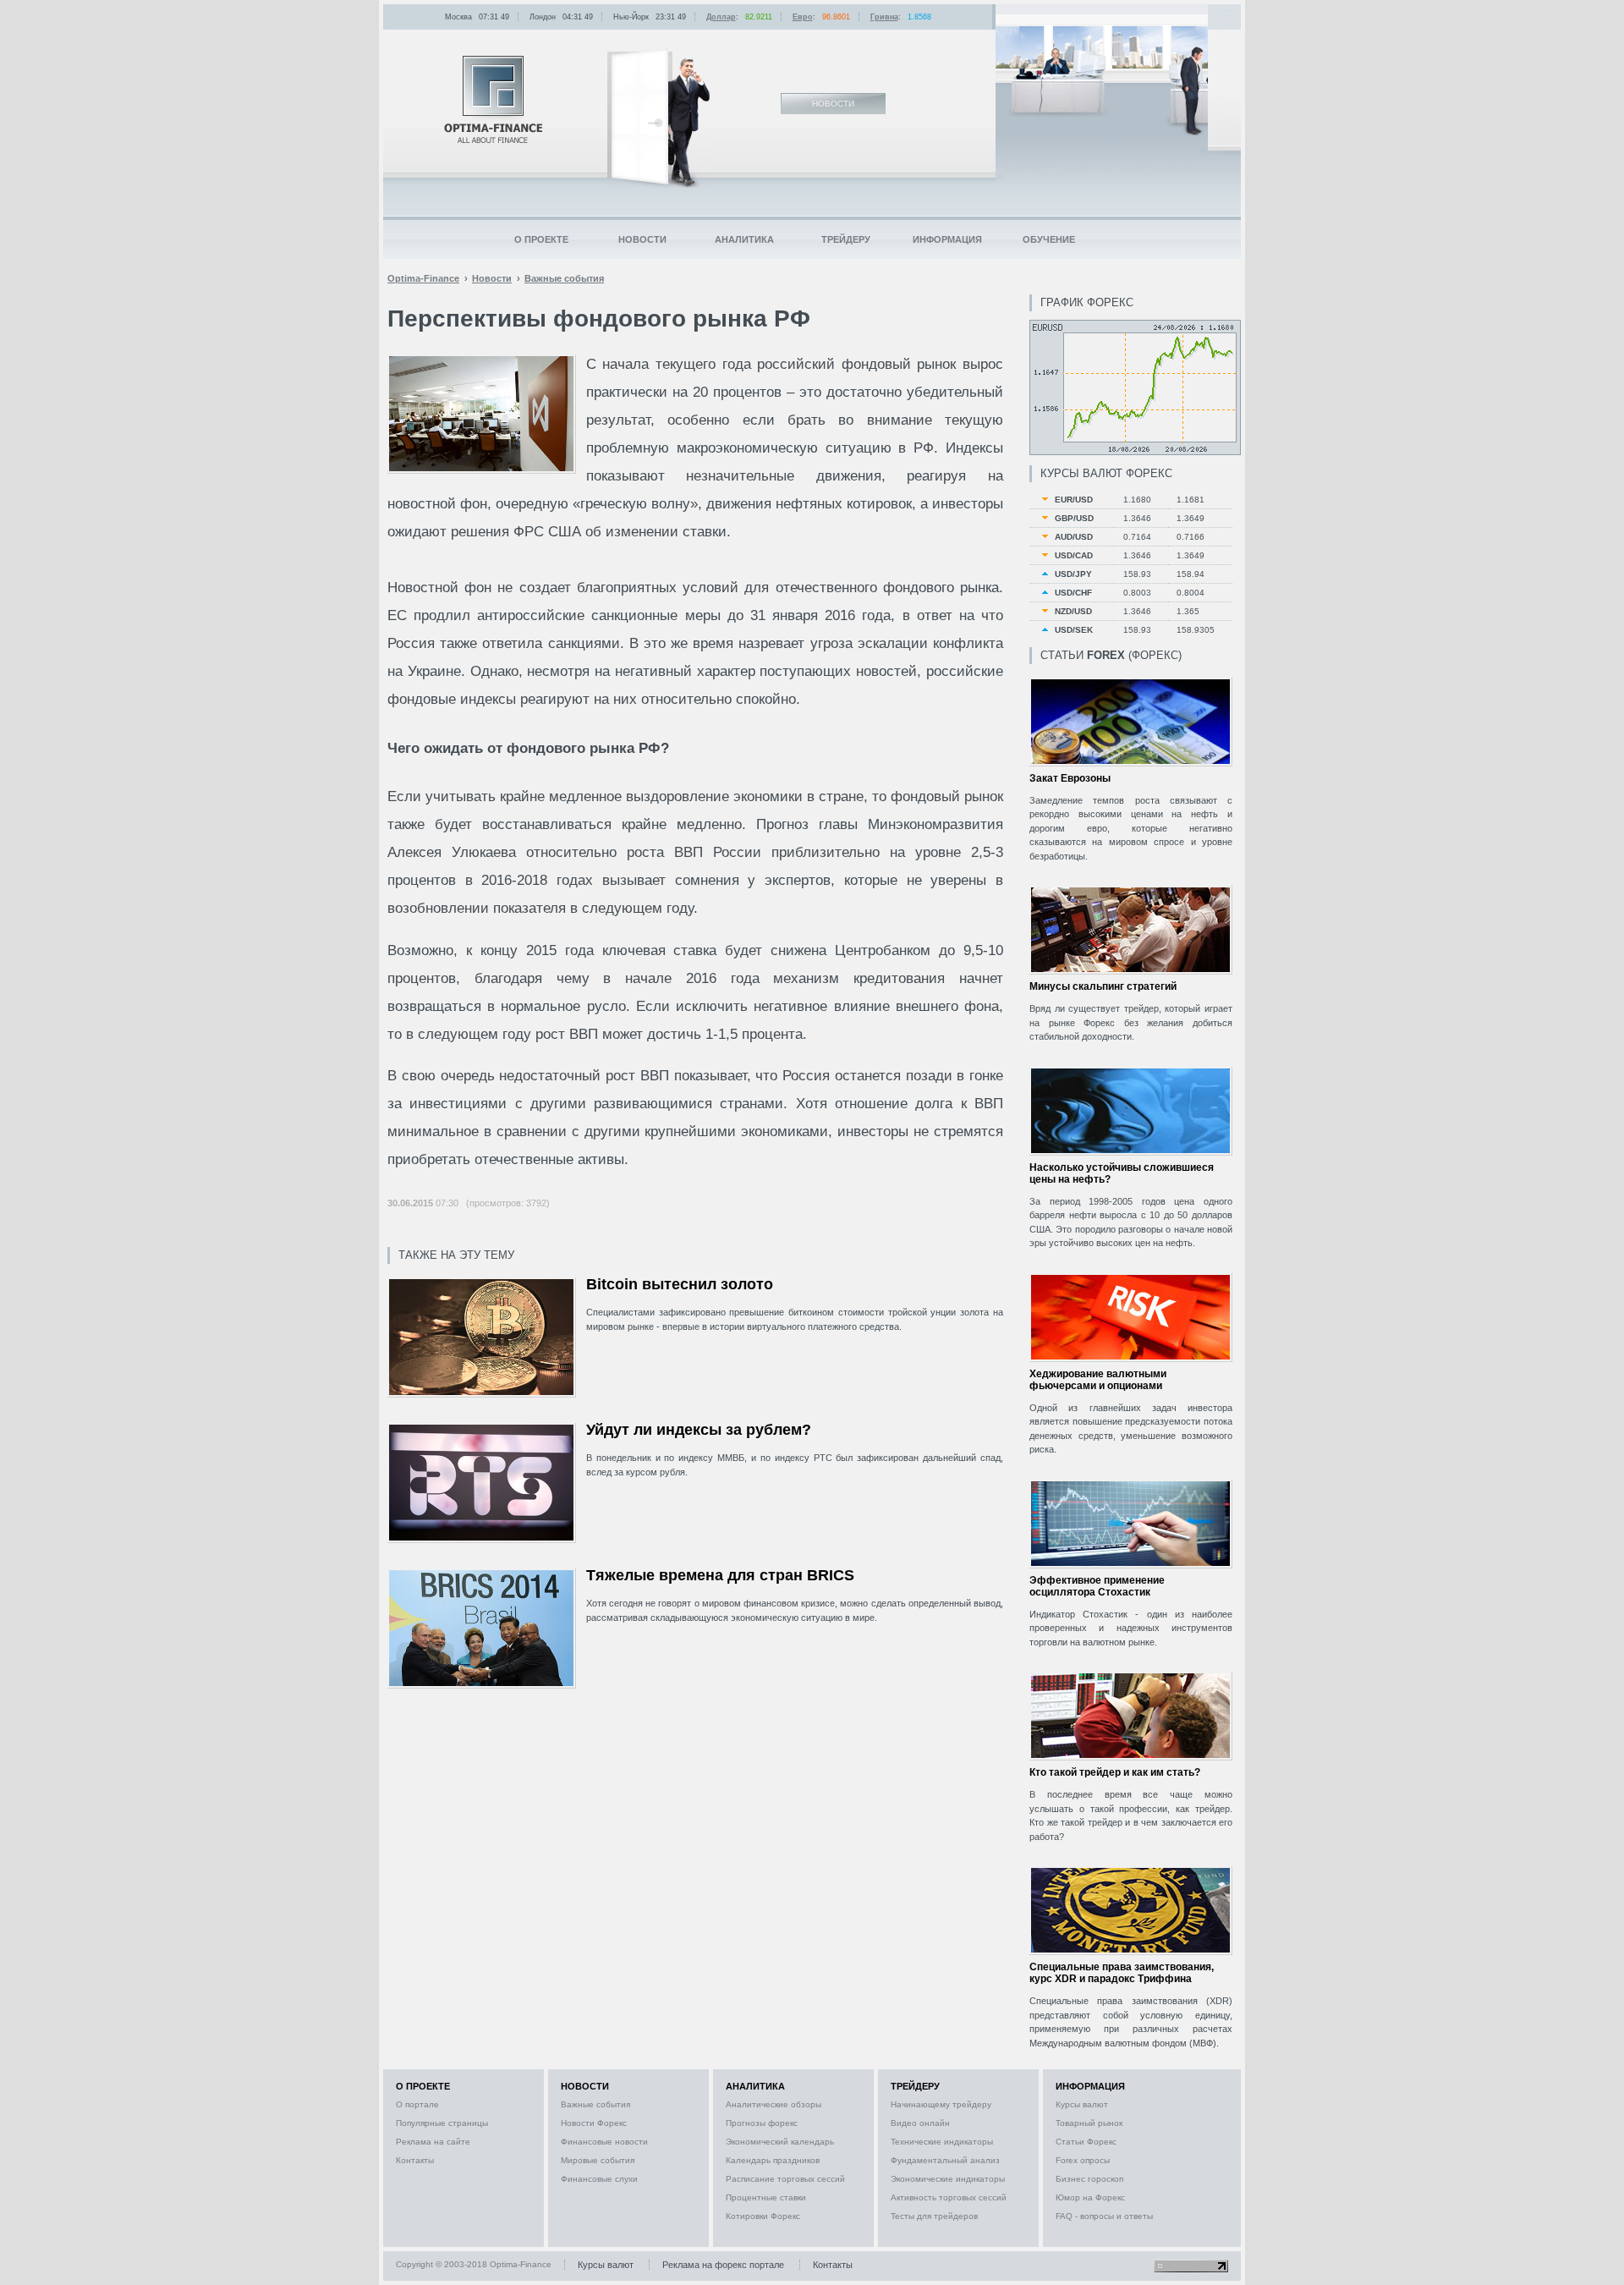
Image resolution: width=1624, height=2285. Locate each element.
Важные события (595, 2104)
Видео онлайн (920, 2123)
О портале (417, 2104)
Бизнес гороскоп (1089, 2179)
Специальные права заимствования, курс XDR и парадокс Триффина (1122, 1973)
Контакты (415, 2160)
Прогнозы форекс (762, 2123)
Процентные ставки (766, 2197)
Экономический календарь (780, 2142)
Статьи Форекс (1086, 2142)
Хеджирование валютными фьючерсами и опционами (1098, 1380)
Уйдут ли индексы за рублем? (699, 1430)
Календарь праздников (773, 2160)
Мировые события (598, 2160)
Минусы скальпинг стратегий (1103, 986)
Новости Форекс (594, 2123)
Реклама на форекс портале (723, 2265)
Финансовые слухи (599, 2179)
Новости (642, 239)
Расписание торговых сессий (785, 2179)
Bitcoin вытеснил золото (680, 1284)
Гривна (884, 17)
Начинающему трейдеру (941, 2104)
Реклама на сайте (433, 2142)
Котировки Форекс (763, 2216)
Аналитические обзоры (774, 2104)
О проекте (541, 239)
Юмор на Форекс (1090, 2197)
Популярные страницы (442, 2123)
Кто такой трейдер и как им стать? (1115, 1772)
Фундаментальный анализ (945, 2160)
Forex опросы (1083, 2160)
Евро (803, 17)
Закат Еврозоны (1070, 778)
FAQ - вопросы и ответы (1104, 2216)
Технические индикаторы (942, 2142)
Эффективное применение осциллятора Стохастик (1097, 1586)
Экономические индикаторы (948, 2179)
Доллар (721, 17)
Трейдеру (846, 239)
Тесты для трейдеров (934, 2216)
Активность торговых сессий (949, 2197)
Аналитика (744, 239)
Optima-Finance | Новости (493, 99)
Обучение (1049, 239)
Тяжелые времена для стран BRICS (720, 1575)
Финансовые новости (604, 2142)
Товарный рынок (1089, 2123)
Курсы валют (1082, 2104)
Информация (947, 239)
